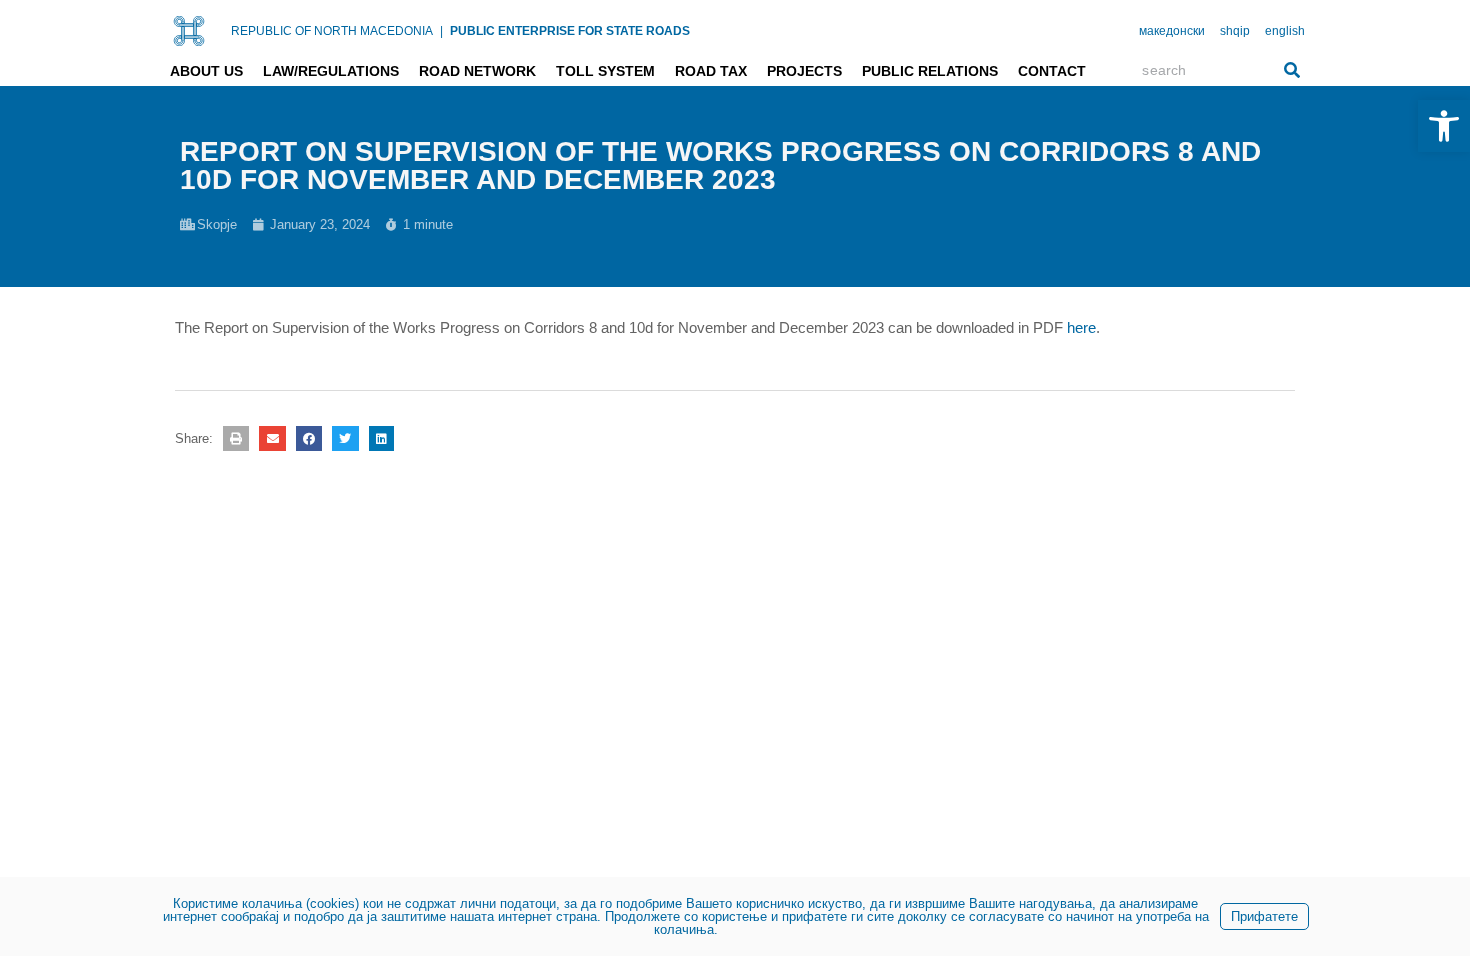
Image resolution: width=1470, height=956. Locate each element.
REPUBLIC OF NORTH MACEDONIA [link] (332, 31)
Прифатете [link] (1264, 916)
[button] (236, 438)
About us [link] (206, 71)
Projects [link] (804, 71)
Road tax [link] (711, 71)
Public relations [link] (930, 71)
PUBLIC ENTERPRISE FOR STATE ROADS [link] (570, 31)
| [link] (441, 31)
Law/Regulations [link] (331, 71)
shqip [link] (1235, 31)
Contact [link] (1052, 71)
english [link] (1285, 31)
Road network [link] (477, 71)
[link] (1444, 126)
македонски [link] (1172, 31)
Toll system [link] (605, 71)
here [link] (1081, 327)
